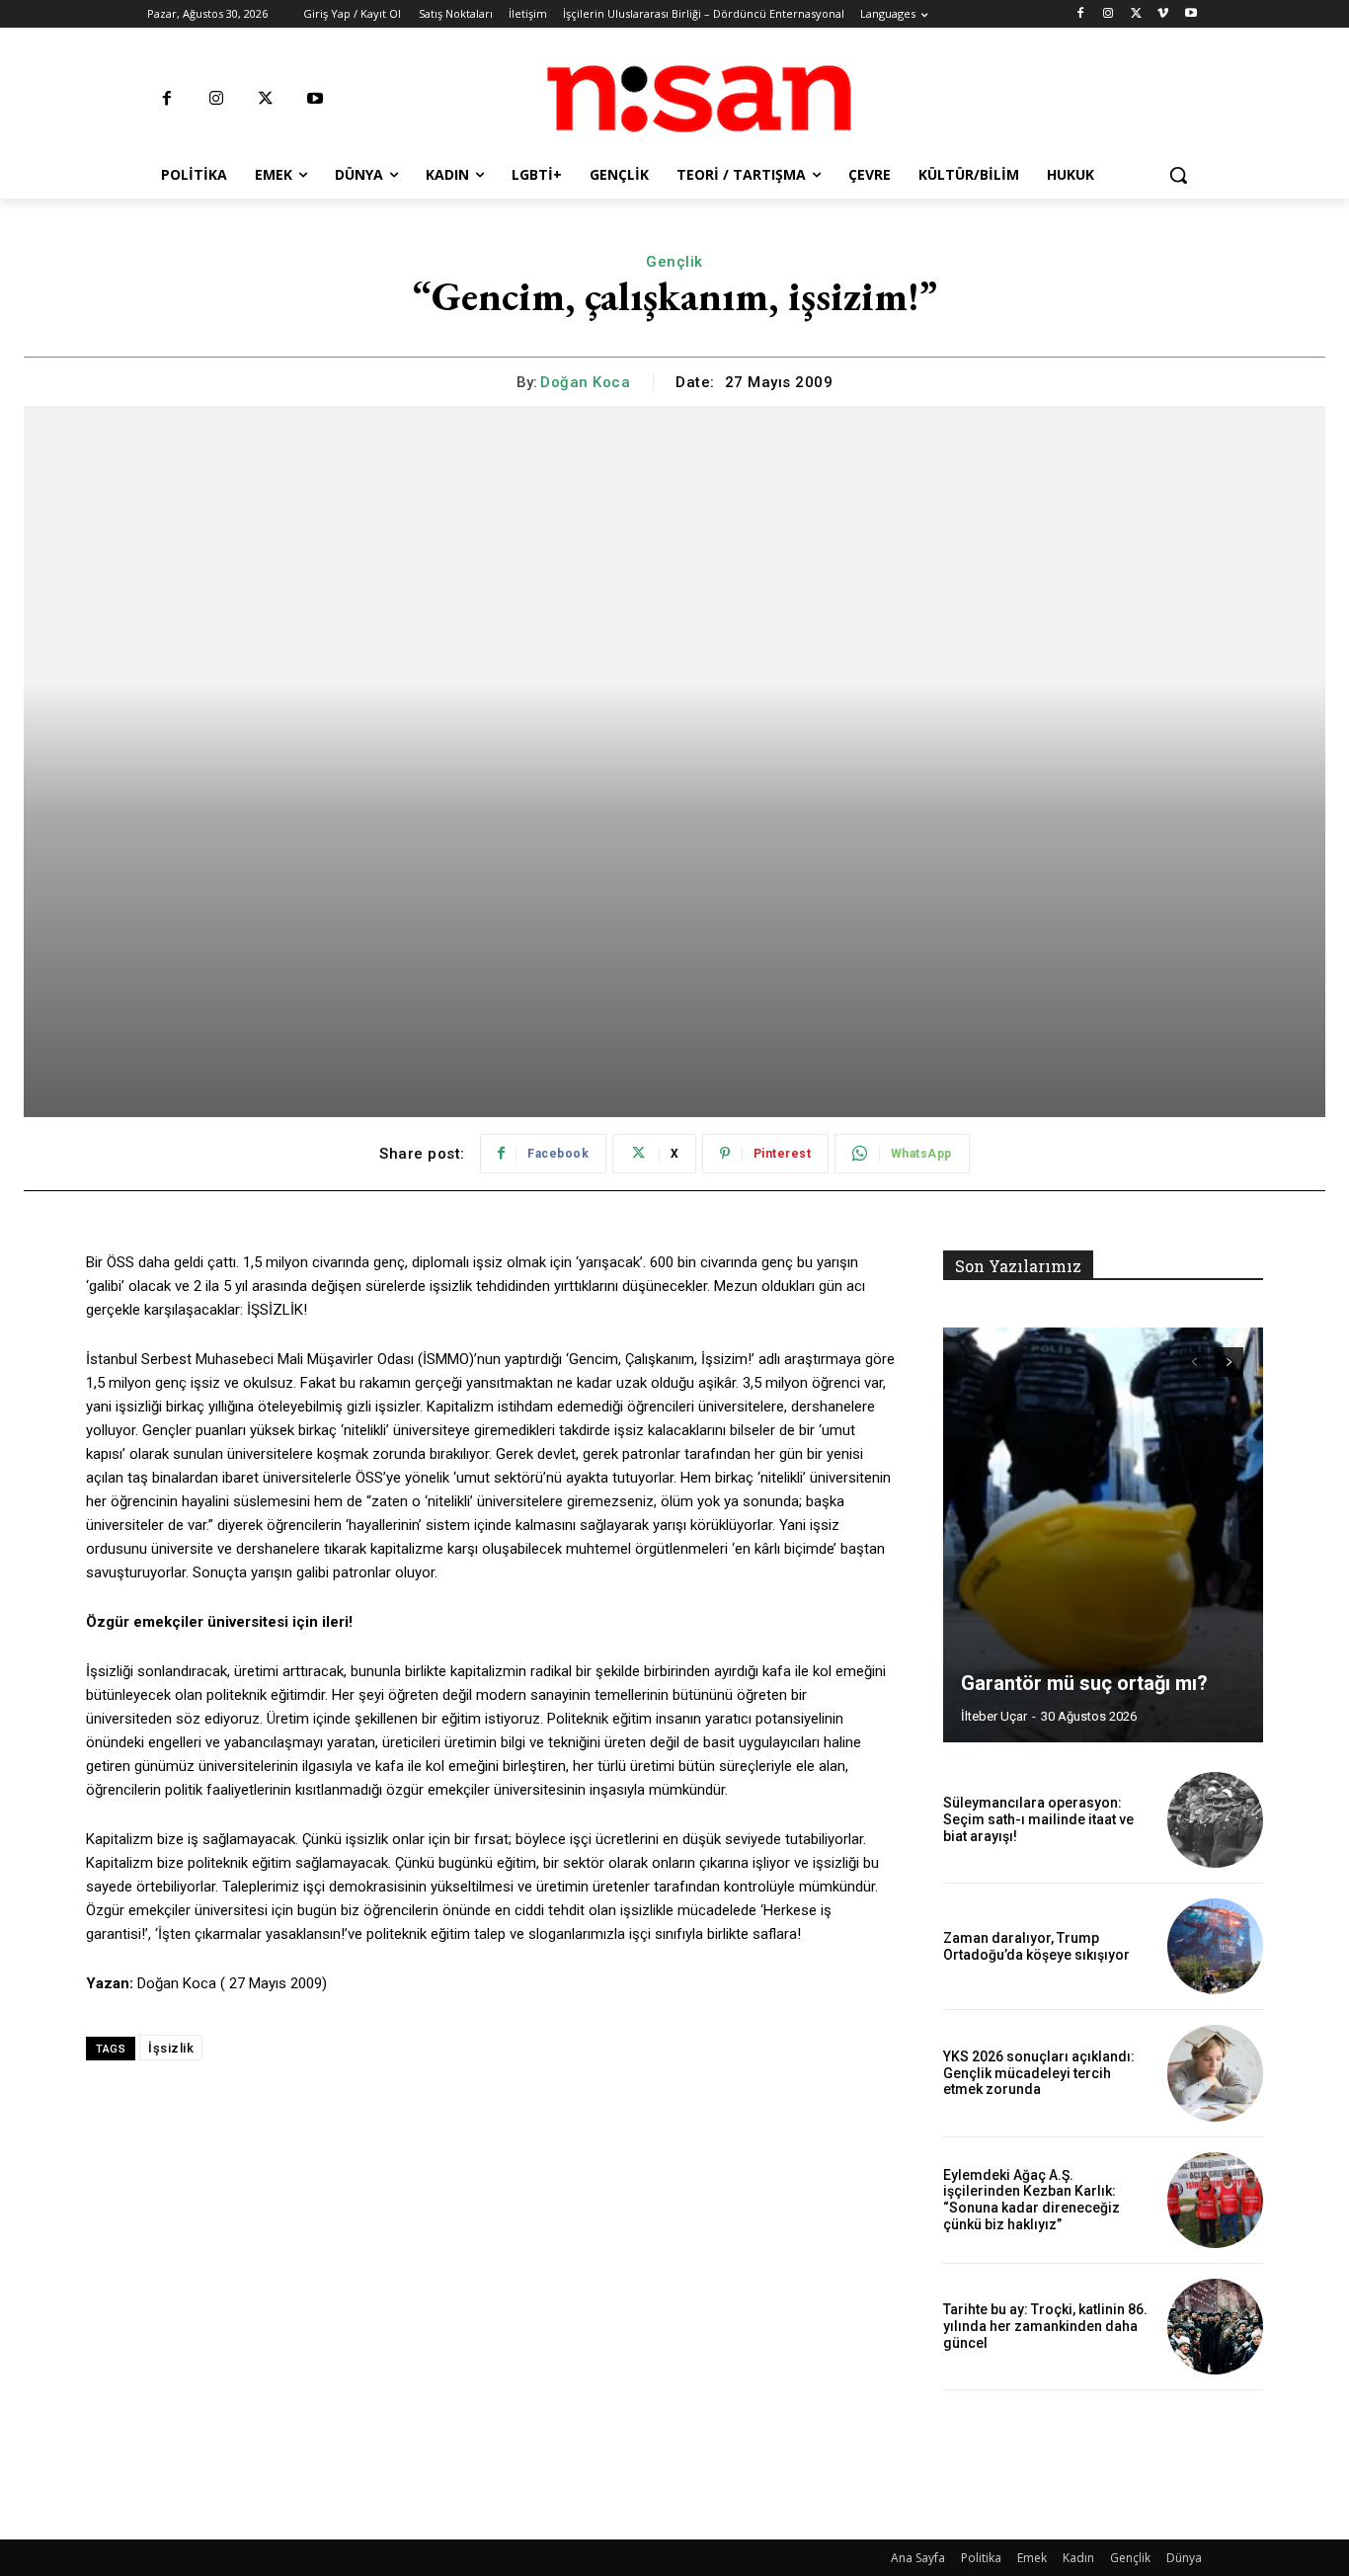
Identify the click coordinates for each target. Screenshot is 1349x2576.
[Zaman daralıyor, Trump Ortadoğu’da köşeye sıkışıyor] (1215, 1946)
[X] (1136, 14)
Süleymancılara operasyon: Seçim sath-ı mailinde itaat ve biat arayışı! (1038, 1819)
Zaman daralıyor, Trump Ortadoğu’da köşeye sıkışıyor (1036, 1946)
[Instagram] (1109, 14)
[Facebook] (1081, 14)
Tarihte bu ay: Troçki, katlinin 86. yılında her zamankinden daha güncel (1045, 2326)
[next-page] (1229, 1362)
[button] (1178, 175)
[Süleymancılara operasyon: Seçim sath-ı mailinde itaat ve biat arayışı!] (1215, 1820)
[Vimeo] (1163, 14)
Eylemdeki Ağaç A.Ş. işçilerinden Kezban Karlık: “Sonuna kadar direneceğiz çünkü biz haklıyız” (1032, 2200)
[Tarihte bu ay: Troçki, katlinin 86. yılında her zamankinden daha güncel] (1215, 2327)
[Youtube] (1190, 14)
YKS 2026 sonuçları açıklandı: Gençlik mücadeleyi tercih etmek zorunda (1039, 2073)
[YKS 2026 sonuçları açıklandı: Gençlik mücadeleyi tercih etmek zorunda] (1215, 2073)
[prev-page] (1193, 1362)
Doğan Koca (585, 382)
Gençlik (674, 262)
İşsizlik (171, 2048)
